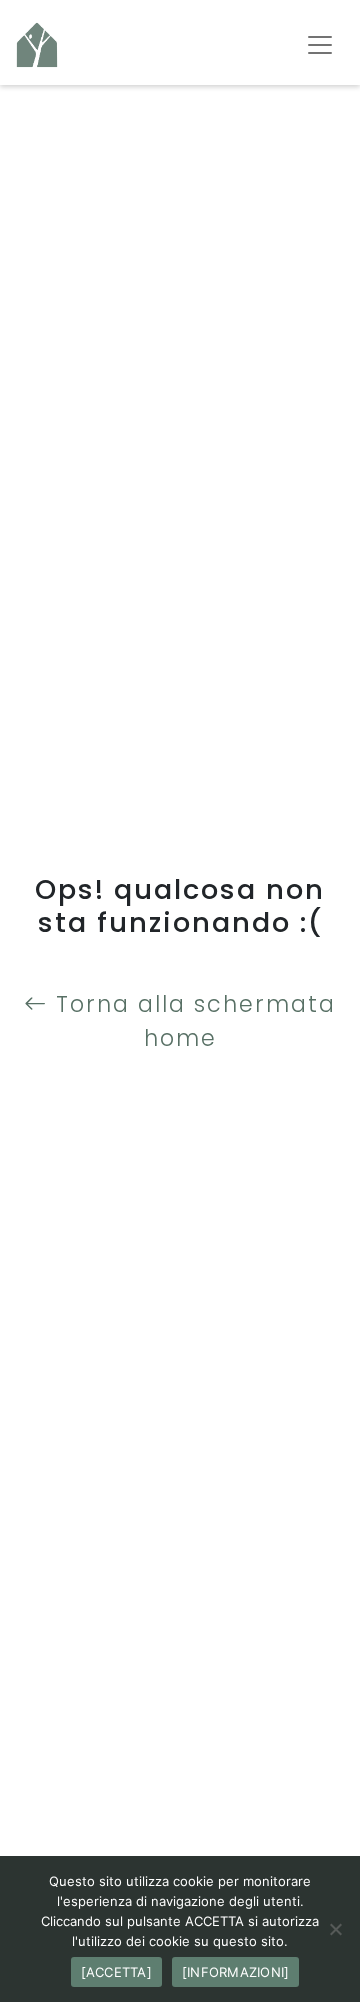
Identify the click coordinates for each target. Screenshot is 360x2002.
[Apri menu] (320, 45)
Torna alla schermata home (192, 1021)
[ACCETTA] (116, 1972)
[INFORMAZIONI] (236, 1972)
